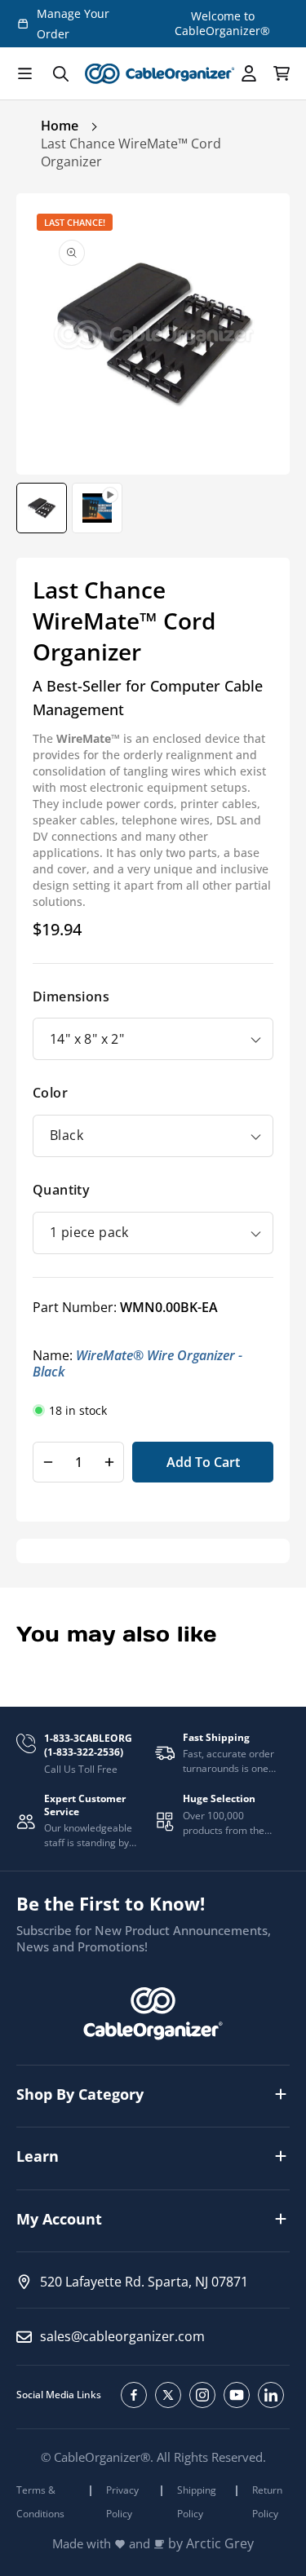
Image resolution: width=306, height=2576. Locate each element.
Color (50, 1093)
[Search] (60, 73)
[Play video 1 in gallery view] (97, 508)
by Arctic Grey (211, 2544)
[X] (168, 2395)
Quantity (61, 1190)
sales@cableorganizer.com (122, 2336)
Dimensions (71, 996)
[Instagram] (202, 2395)
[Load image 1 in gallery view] (42, 508)
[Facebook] (134, 2395)
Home (60, 126)
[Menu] (24, 73)
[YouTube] (237, 2395)
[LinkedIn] (271, 2395)
